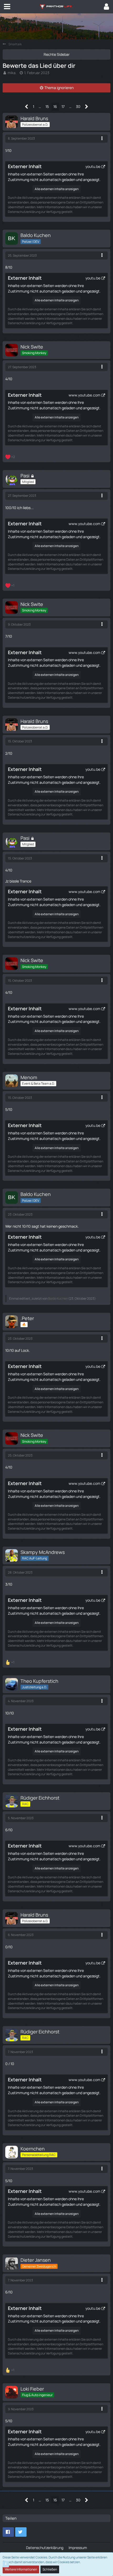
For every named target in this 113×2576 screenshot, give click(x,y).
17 (63, 106)
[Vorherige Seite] (27, 107)
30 (78, 106)
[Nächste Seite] (87, 107)
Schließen (50, 2569)
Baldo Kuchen (58, 1298)
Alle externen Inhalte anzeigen (57, 189)
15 (47, 106)
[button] (7, 7)
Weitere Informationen (21, 2569)
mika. (12, 73)
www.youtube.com (84, 395)
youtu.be (93, 166)
